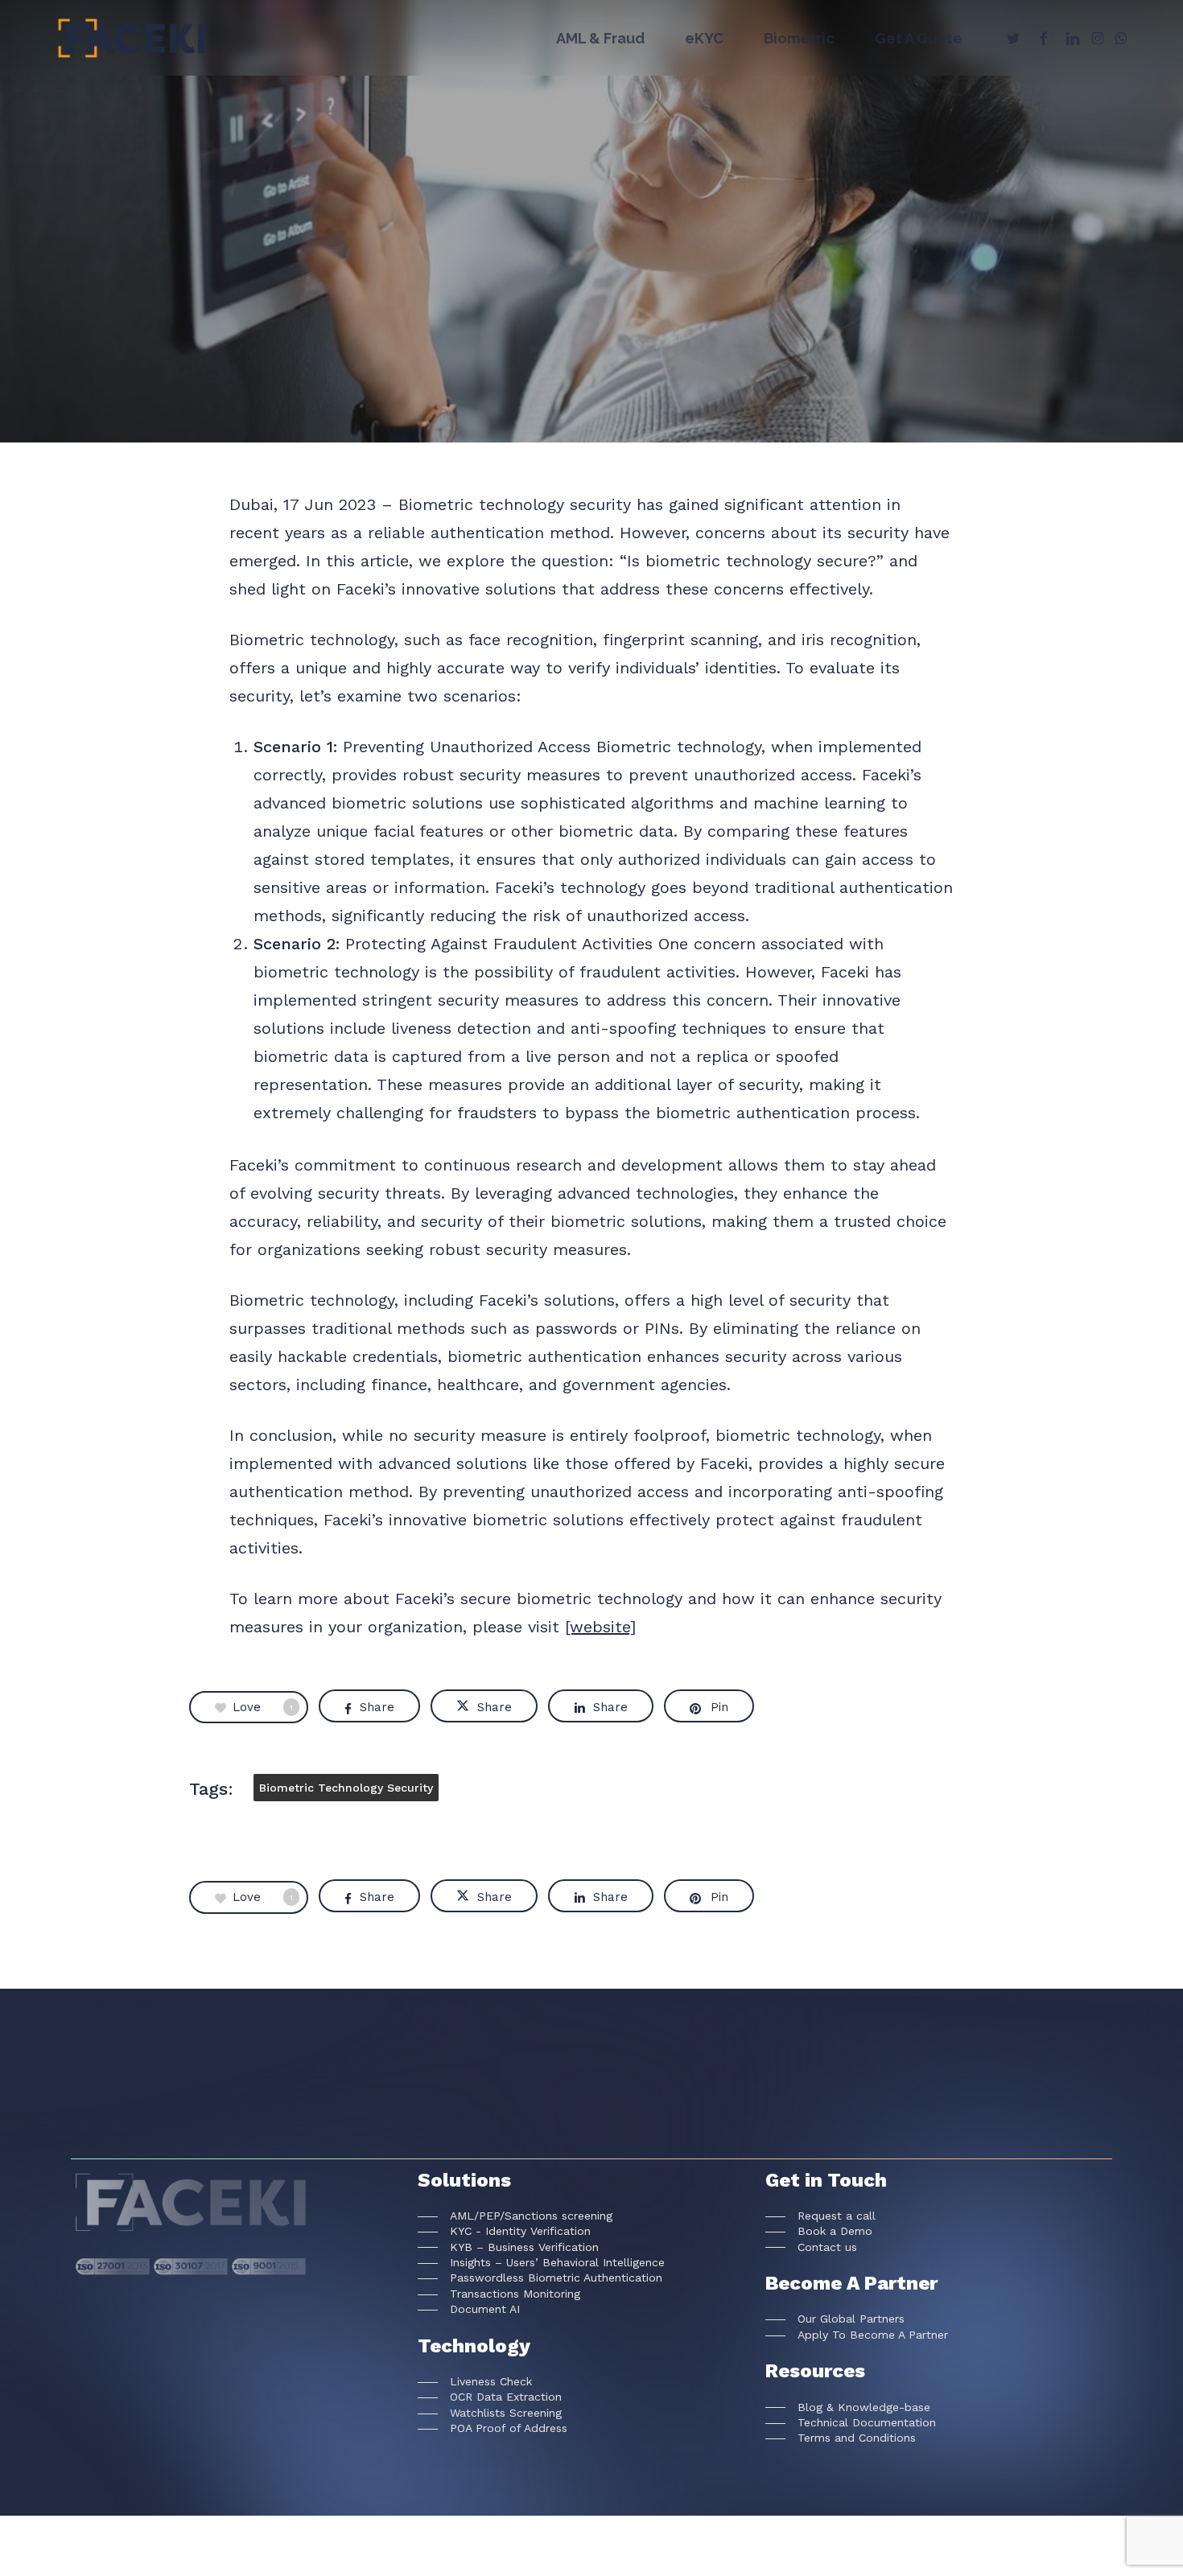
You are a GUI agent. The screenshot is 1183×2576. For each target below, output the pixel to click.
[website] (600, 1627)
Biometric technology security (346, 1788)
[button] (515, 2216)
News (591, 310)
